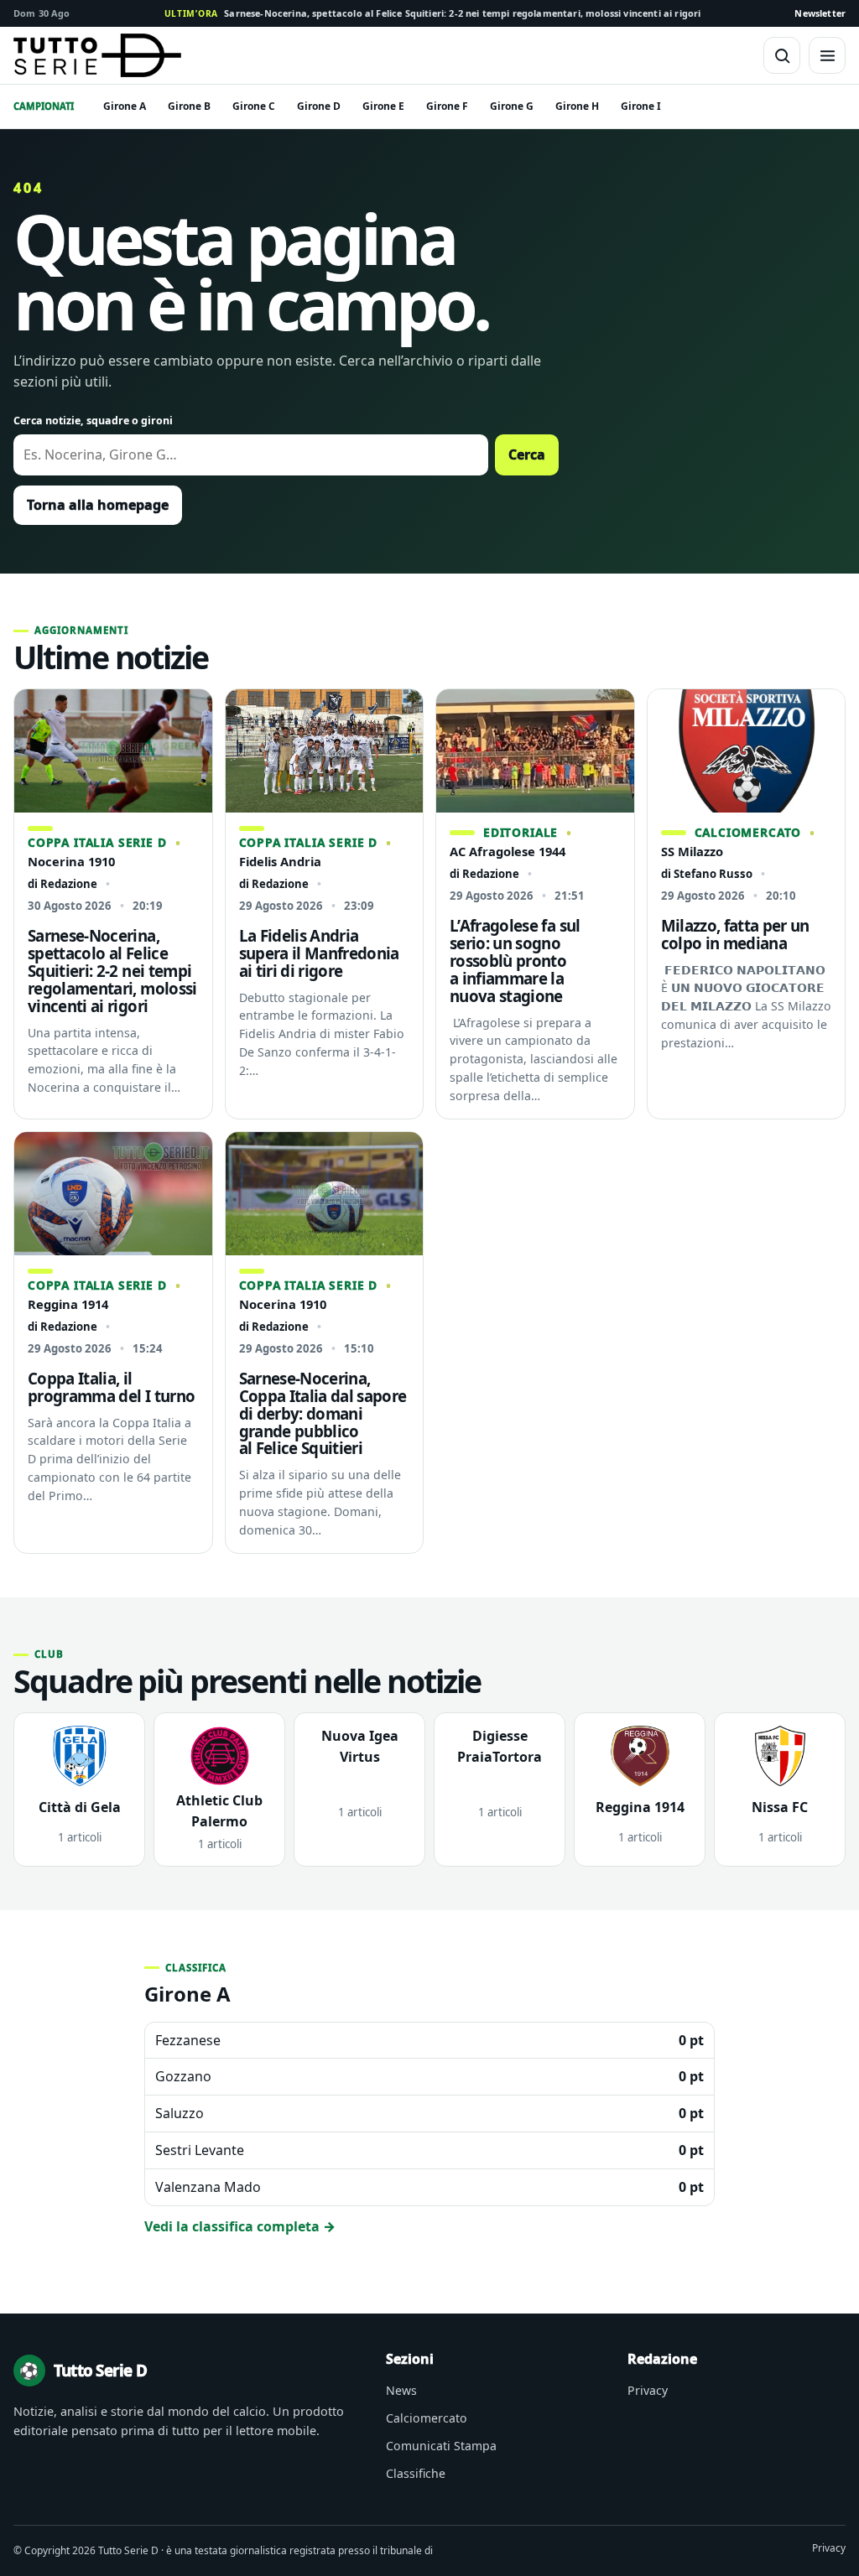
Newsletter (820, 13)
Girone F (447, 106)
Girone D (319, 106)
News (401, 2390)
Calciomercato (427, 2418)
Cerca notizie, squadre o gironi (93, 421)
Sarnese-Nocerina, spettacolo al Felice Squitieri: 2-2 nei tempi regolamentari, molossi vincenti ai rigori (433, 13)
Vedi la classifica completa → (240, 2226)
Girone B (189, 106)
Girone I (641, 106)
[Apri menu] (827, 55)
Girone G (512, 106)
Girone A (125, 106)
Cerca (527, 454)
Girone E (383, 106)
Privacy (648, 2390)
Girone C (254, 106)
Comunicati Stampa (441, 2446)
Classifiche (416, 2473)
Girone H (577, 106)
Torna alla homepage (98, 505)
